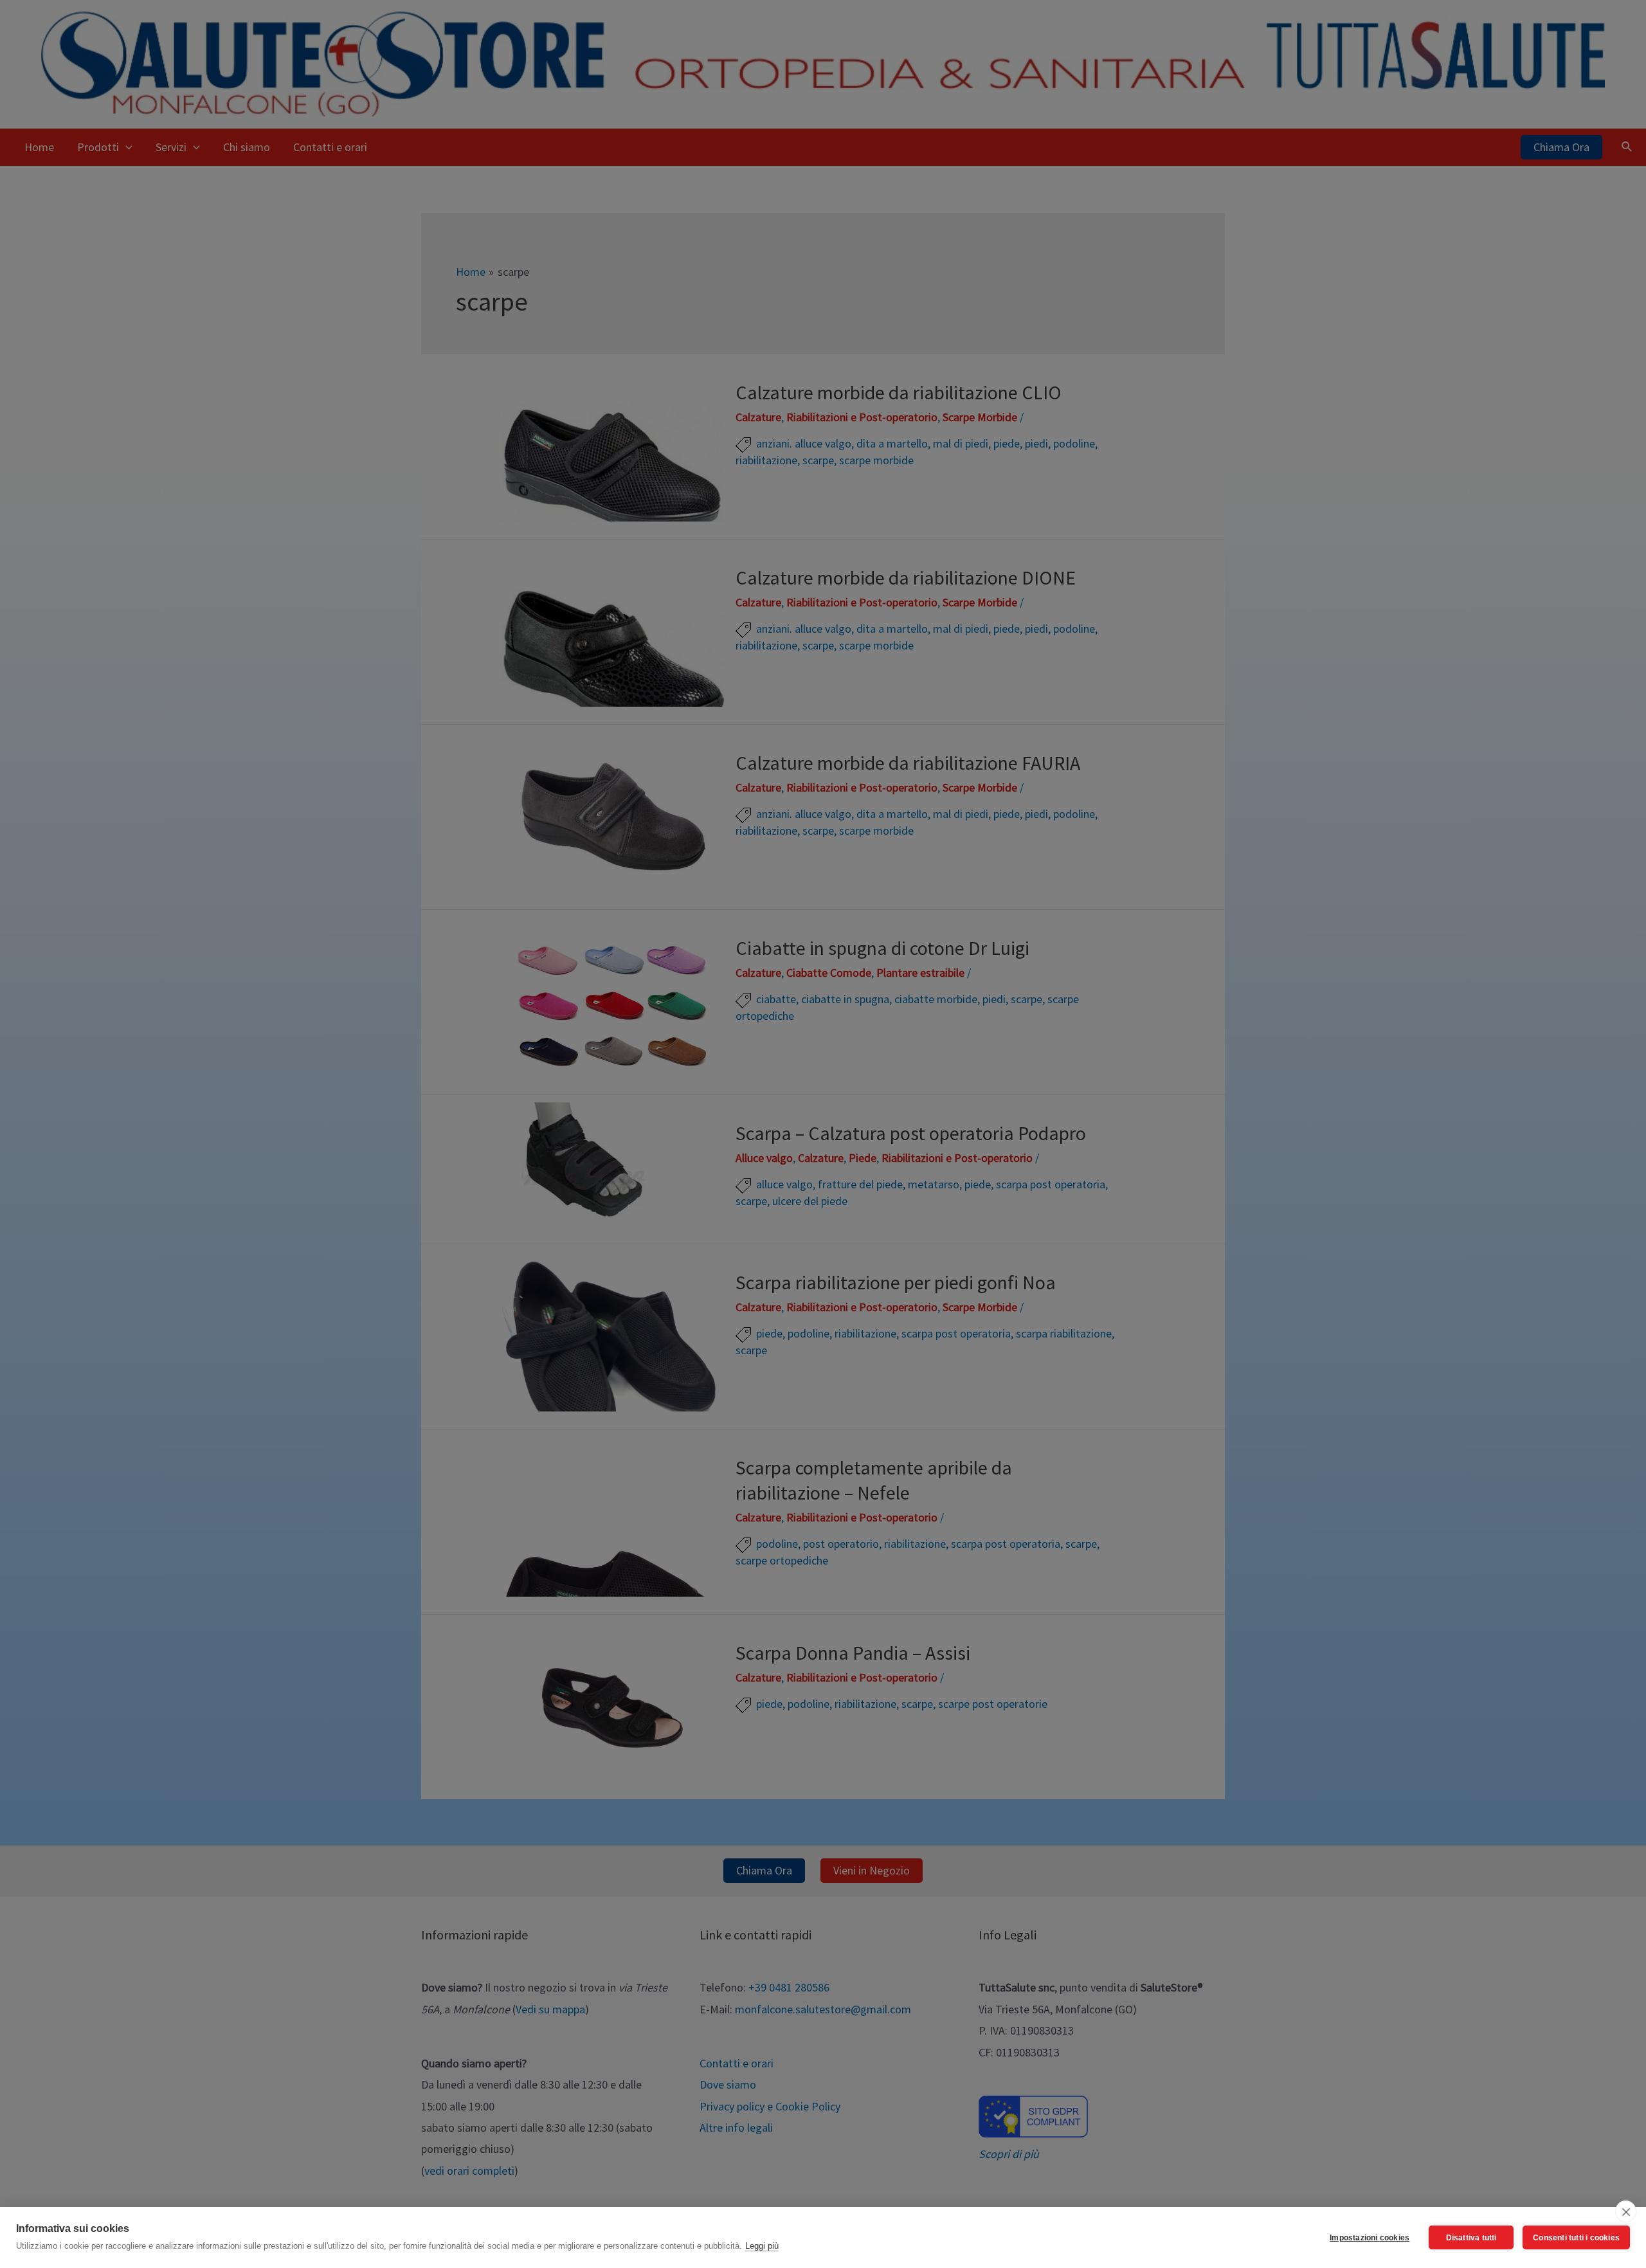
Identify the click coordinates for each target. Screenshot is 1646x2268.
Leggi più (762, 2246)
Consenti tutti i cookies (1576, 2238)
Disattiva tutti (1471, 2238)
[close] (1626, 2211)
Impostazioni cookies (1370, 2238)
